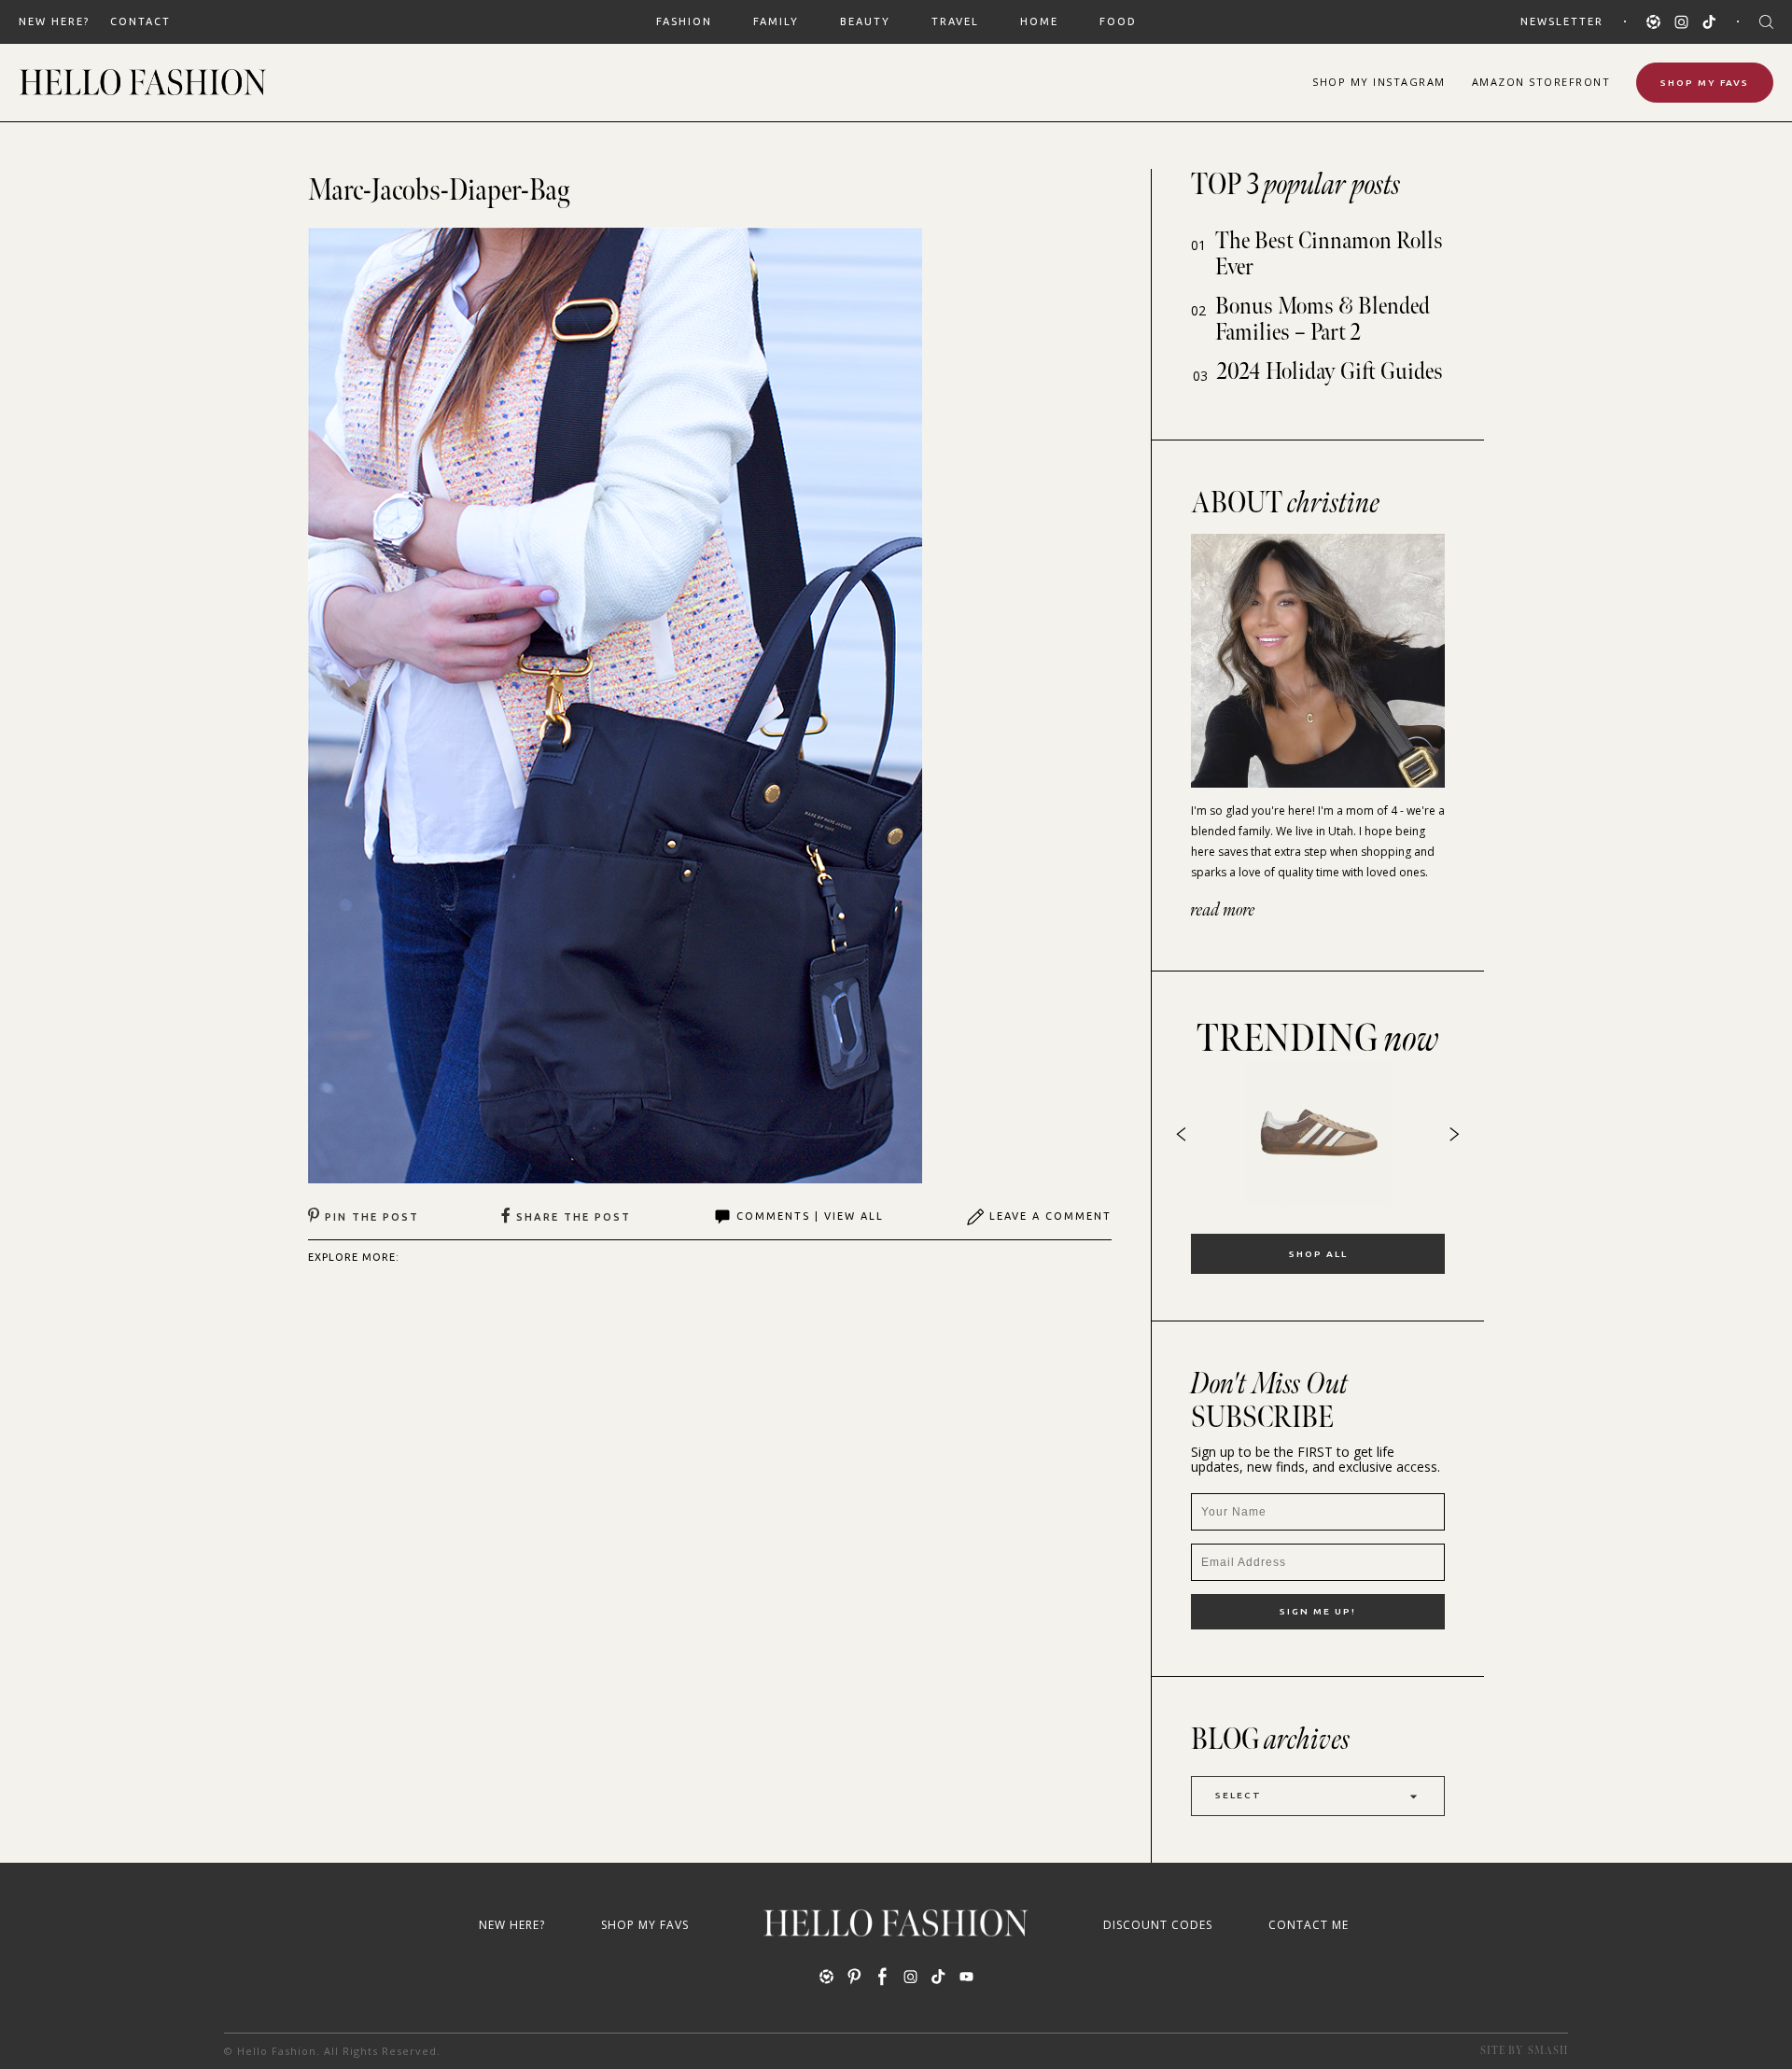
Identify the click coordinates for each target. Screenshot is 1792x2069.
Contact (140, 21)
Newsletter (1562, 21)
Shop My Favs (1705, 83)
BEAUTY (865, 21)
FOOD (1118, 21)
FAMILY (776, 21)
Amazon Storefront (1541, 82)
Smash (1548, 2051)
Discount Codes (1158, 1925)
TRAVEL (955, 21)
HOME (1039, 21)
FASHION (684, 21)
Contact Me (1309, 1925)
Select (1239, 1795)
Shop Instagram (1379, 82)
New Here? (54, 21)
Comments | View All (810, 1216)
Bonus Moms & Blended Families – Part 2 (1323, 320)
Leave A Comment (1050, 1216)
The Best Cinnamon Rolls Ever (1329, 254)
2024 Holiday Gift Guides (1330, 372)
